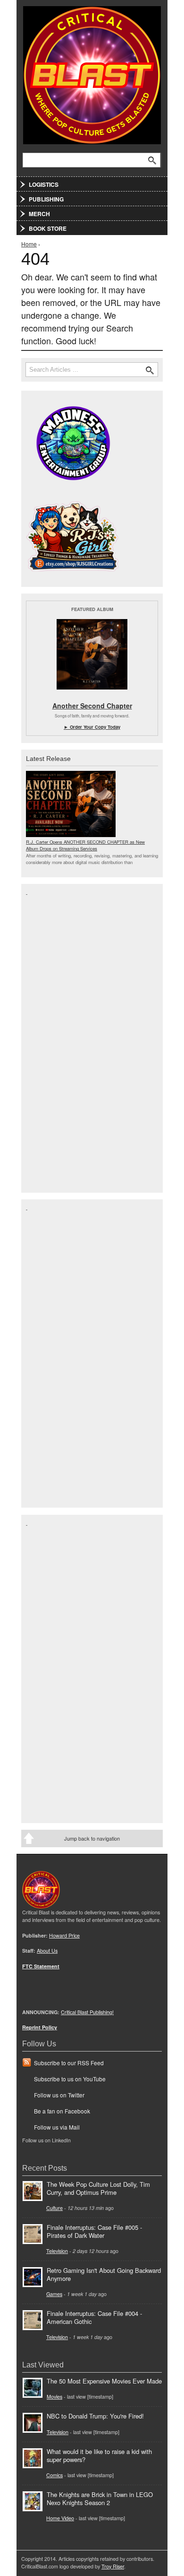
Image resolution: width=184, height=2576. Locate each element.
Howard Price (64, 1935)
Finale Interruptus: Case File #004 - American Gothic (94, 2317)
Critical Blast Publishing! (87, 2012)
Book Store (48, 228)
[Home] (92, 73)
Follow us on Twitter (59, 2095)
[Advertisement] (64, 1038)
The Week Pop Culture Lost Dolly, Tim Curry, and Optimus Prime (98, 2188)
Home (29, 244)
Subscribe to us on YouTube (70, 2079)
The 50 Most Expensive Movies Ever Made (104, 2381)
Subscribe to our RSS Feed (69, 2063)
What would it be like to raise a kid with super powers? (99, 2455)
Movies (54, 2397)
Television (57, 2251)
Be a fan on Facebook (62, 2111)
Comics (54, 2475)
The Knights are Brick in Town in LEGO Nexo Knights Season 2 (100, 2498)
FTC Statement (41, 1966)
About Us (47, 1951)
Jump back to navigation (92, 1838)
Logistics (44, 184)
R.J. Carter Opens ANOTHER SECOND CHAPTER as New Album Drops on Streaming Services (85, 845)
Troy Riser (113, 2566)
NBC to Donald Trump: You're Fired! (95, 2416)
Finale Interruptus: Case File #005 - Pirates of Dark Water (94, 2231)
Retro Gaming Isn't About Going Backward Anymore (104, 2274)
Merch (39, 214)
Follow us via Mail (57, 2127)
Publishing (46, 199)
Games (54, 2294)
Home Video (60, 2518)
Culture (54, 2208)
